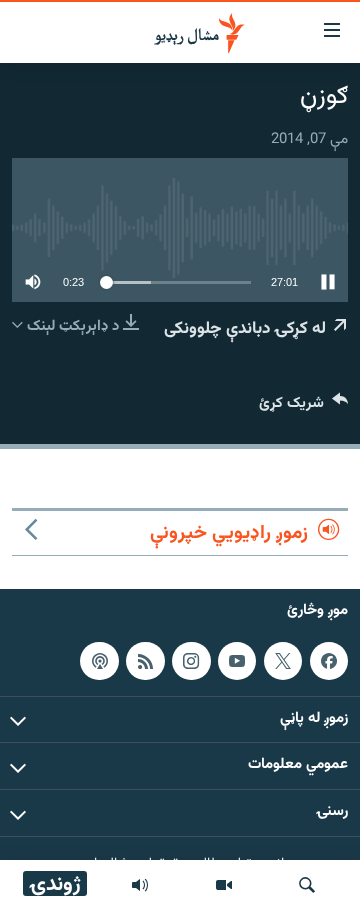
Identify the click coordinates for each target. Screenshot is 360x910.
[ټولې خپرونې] (140, 885)
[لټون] (307, 885)
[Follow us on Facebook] (329, 661)
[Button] (303, 407)
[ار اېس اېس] (145, 661)
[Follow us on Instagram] (191, 661)
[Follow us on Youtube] (237, 661)
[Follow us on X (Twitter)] (283, 661)
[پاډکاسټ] (99, 661)
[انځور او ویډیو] (224, 885)
